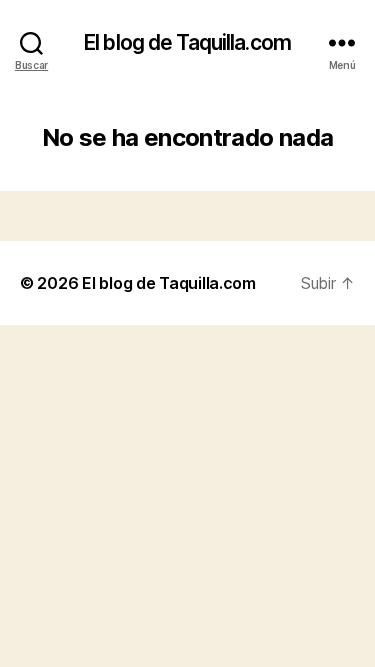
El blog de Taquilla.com (187, 42)
